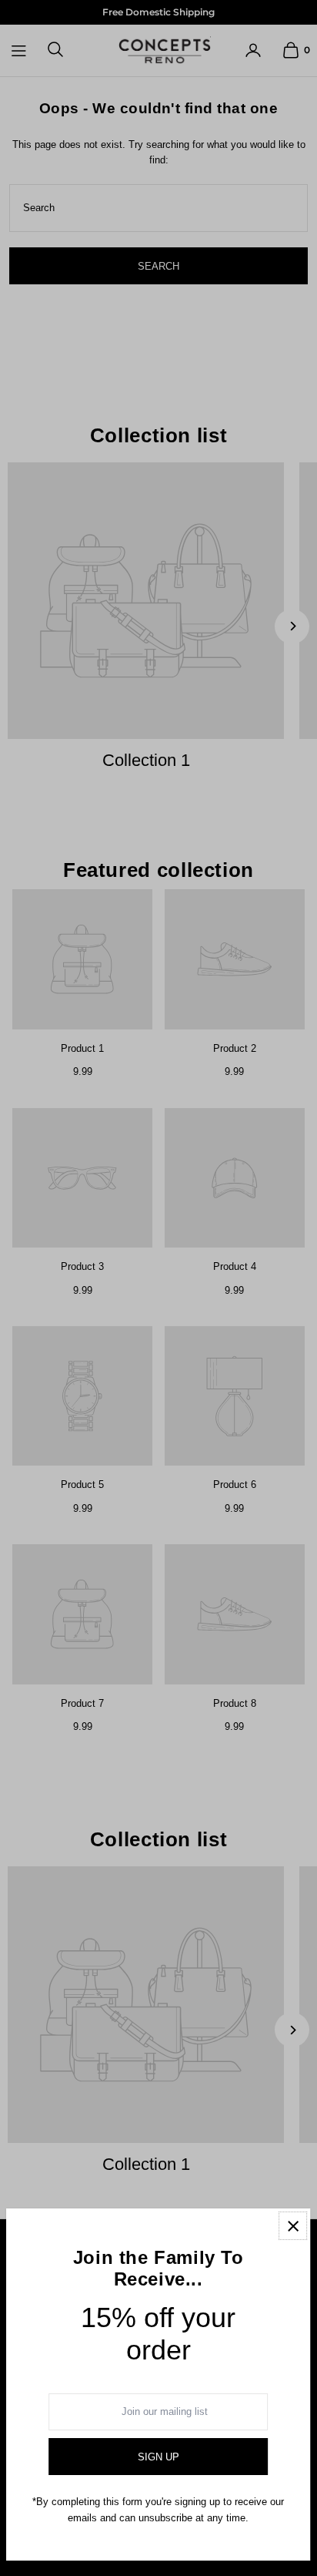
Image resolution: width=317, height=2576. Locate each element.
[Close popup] (293, 2226)
